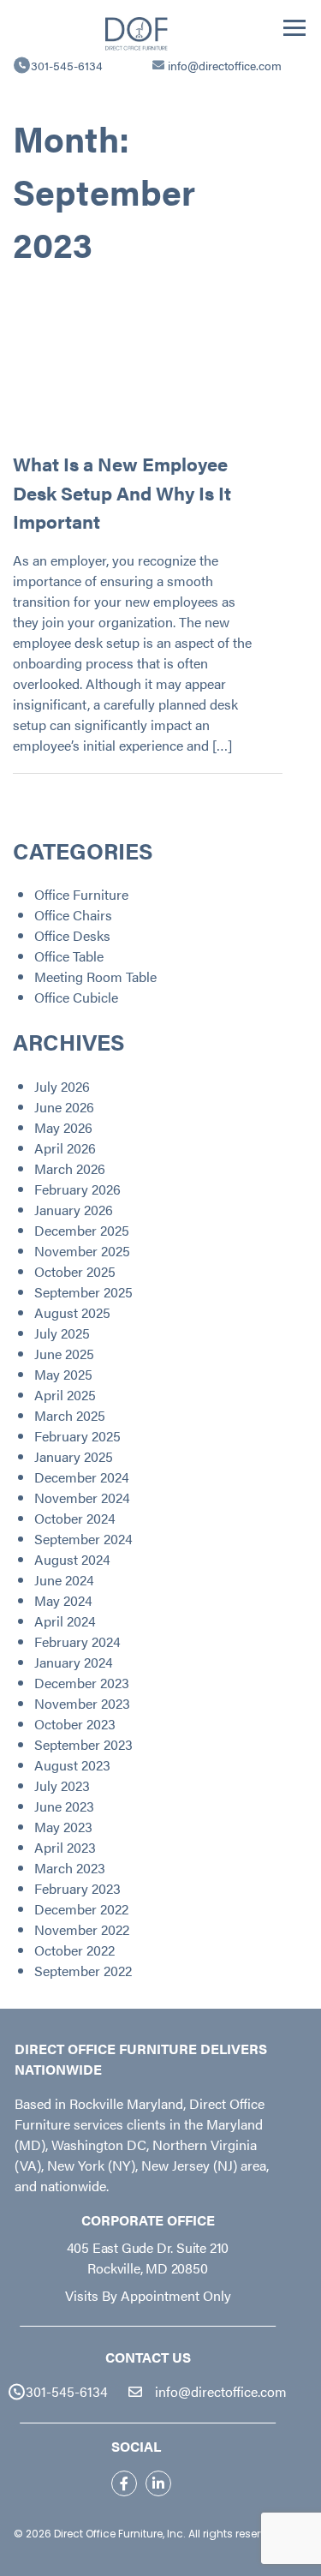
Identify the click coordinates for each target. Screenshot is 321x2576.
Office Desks (72, 935)
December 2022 (81, 1909)
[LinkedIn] (158, 2483)
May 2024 (63, 1600)
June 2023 (64, 1806)
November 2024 (82, 1498)
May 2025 (63, 1374)
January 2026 (74, 1210)
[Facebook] (124, 2483)
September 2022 (83, 1971)
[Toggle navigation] (294, 28)
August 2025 (72, 1312)
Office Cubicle (76, 997)
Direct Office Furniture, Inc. (120, 2534)
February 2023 (77, 1888)
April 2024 (65, 1621)
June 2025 (64, 1354)
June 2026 (64, 1107)
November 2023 (82, 1703)
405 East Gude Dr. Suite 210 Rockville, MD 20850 (148, 2258)
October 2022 (74, 1950)
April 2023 (65, 1847)
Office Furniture (81, 894)
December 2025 (82, 1230)
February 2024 (77, 1641)
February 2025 (77, 1436)
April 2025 (65, 1395)
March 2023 (70, 1868)
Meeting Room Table (95, 976)
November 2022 (82, 1929)
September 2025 (83, 1292)
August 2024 (72, 1559)
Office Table (69, 956)
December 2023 (82, 1683)
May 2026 (63, 1127)
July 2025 (62, 1333)
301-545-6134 (67, 65)
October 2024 (75, 1518)
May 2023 (63, 1827)
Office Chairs (73, 915)
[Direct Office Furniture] (137, 32)
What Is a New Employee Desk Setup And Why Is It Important (122, 492)
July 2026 (62, 1086)
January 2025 (74, 1456)
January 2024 (74, 1662)
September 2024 (83, 1539)
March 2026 (70, 1168)
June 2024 (64, 1580)
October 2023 (75, 1724)
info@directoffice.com (225, 65)
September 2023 (83, 1744)
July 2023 (62, 1785)
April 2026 (65, 1148)
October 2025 (75, 1271)
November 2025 (82, 1251)
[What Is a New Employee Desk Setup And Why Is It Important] (135, 358)
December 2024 (82, 1477)
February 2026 (77, 1189)
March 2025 (70, 1415)
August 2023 (72, 1765)
